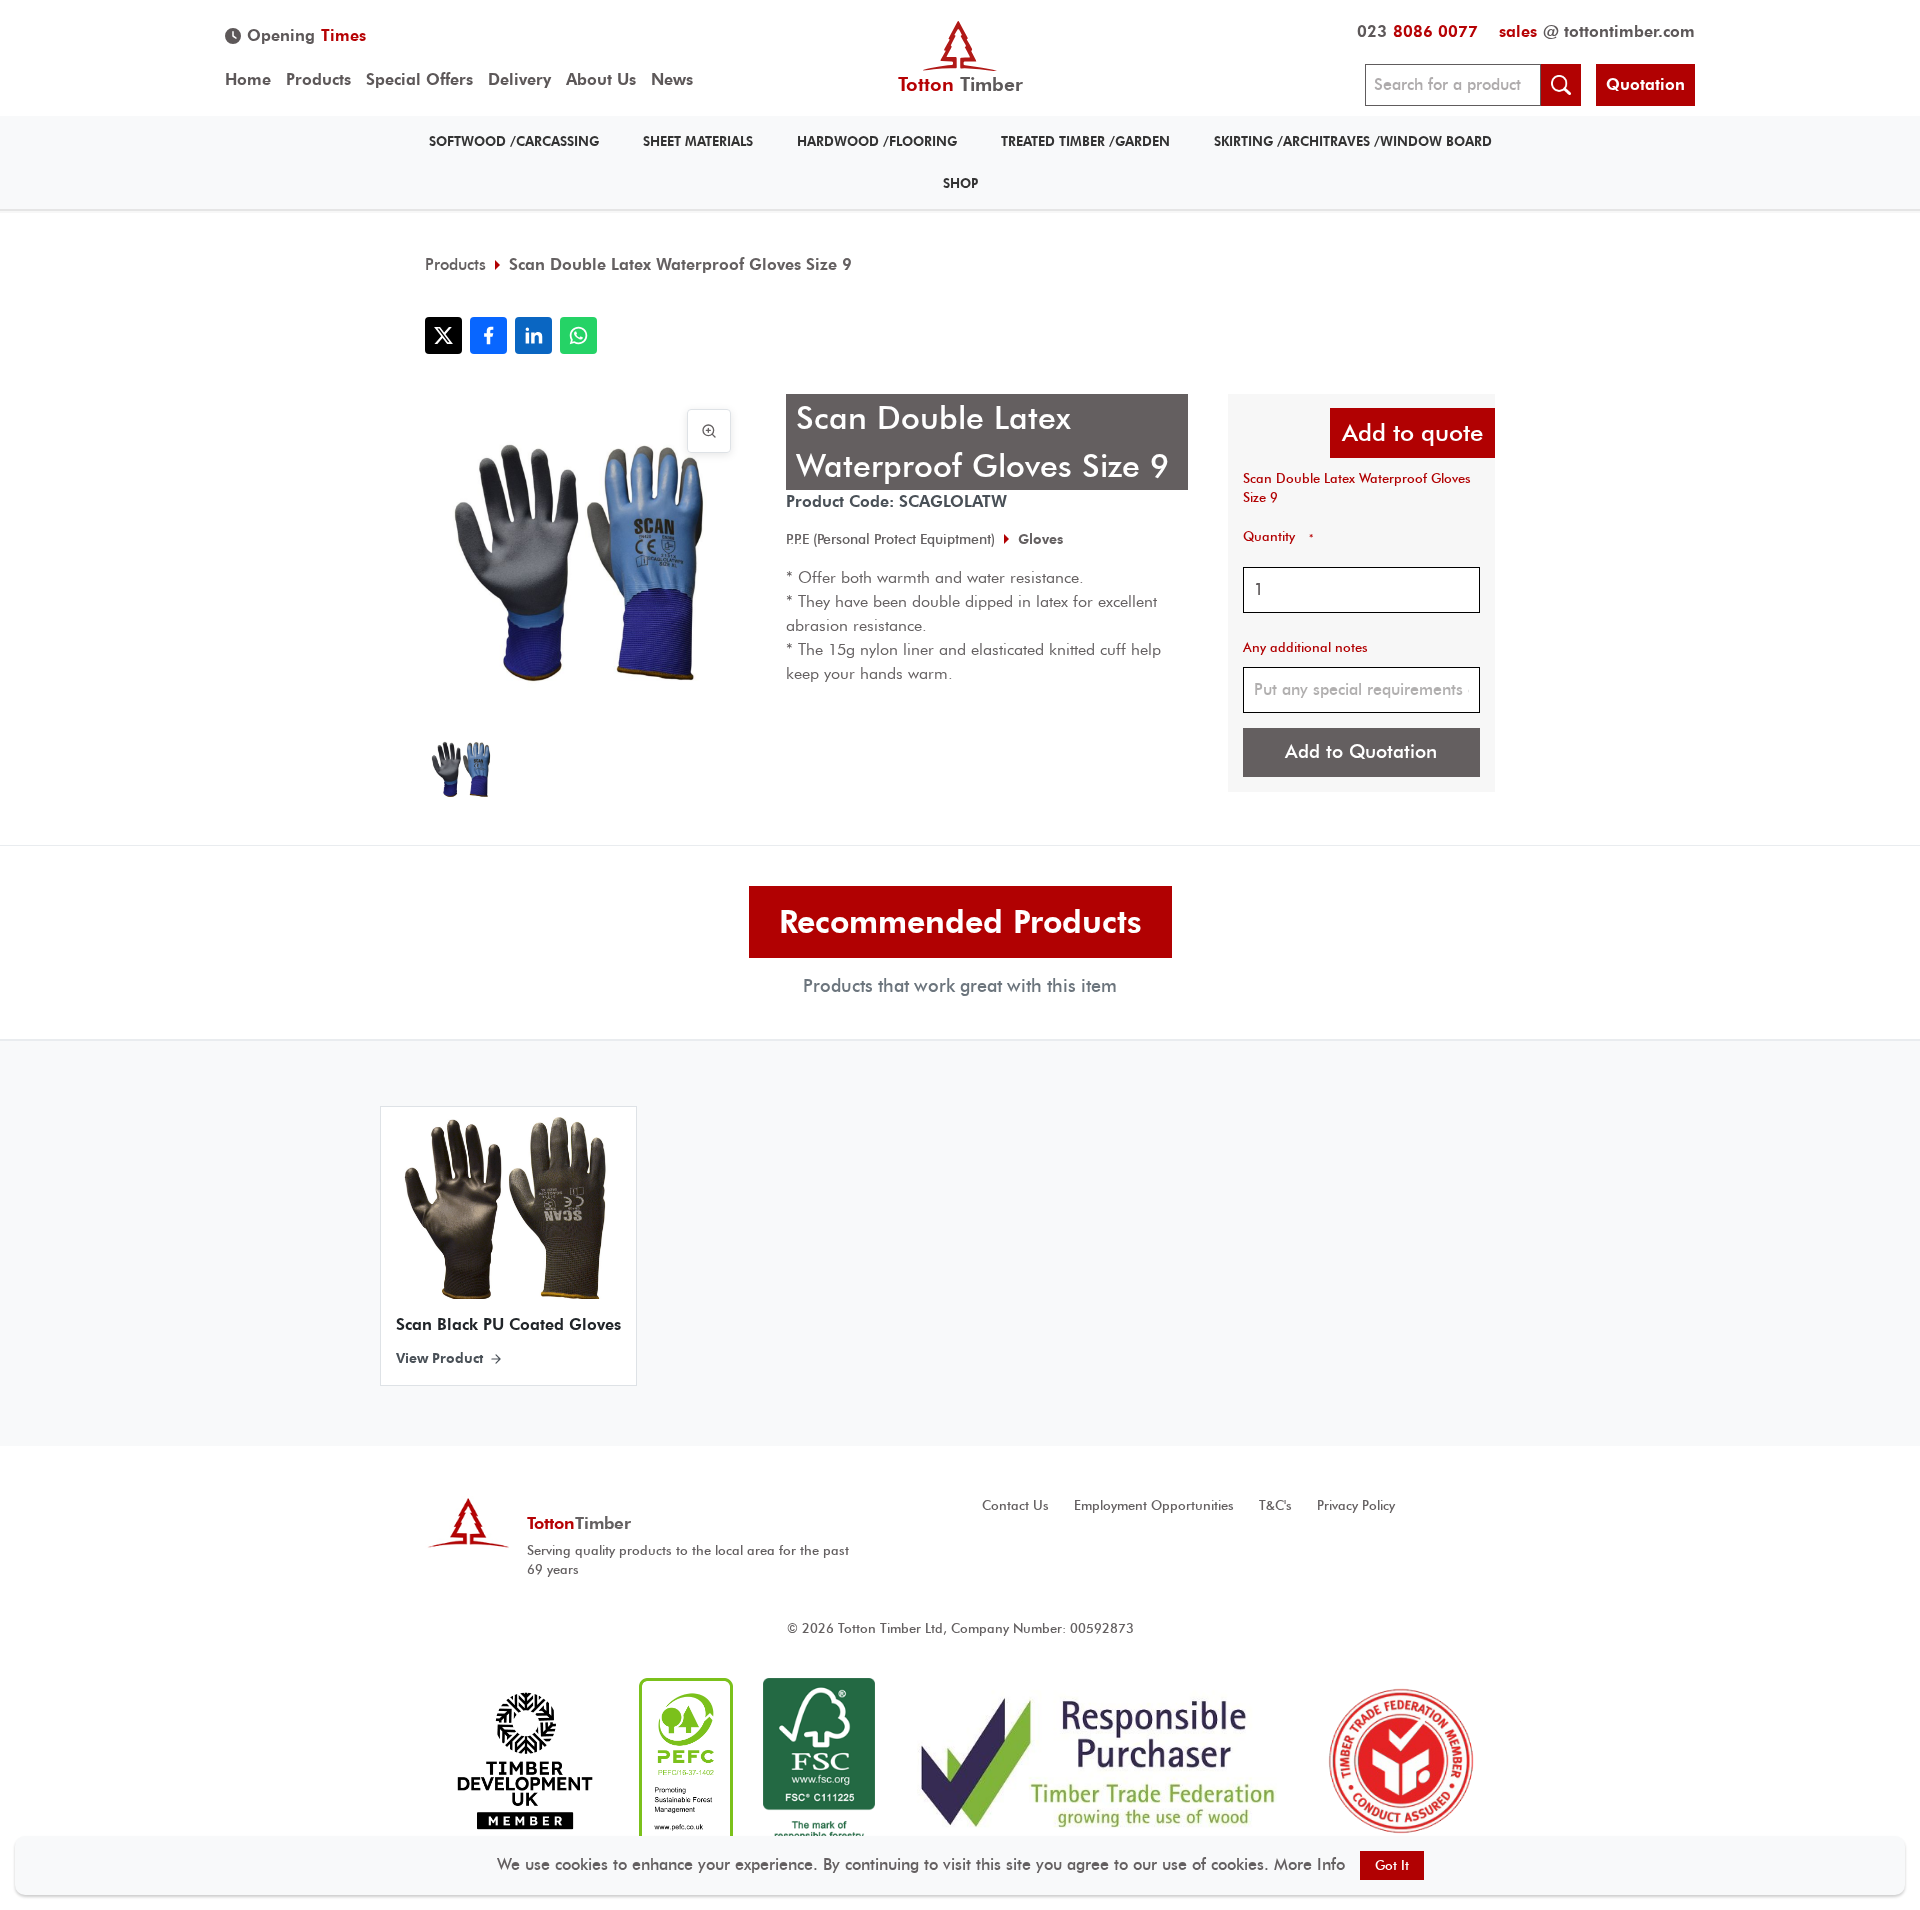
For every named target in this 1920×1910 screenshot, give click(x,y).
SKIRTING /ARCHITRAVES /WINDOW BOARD (1353, 141)
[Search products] (1561, 85)
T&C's (1275, 1505)
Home (248, 79)
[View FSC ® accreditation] (819, 1761)
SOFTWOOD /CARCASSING (514, 141)
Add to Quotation (1361, 751)
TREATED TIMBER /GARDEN (1085, 141)
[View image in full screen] (709, 431)
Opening (306, 35)
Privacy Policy (1356, 1505)
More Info (1309, 1864)
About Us (601, 79)
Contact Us (1015, 1505)
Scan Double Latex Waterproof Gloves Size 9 (680, 264)
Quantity (1278, 536)
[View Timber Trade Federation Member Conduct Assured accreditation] (1401, 1761)
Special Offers (419, 79)
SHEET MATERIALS (698, 141)
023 (1417, 31)
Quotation (1645, 84)
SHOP (960, 183)
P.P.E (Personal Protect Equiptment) (890, 539)
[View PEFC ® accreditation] (686, 1761)
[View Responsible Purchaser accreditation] (1098, 1761)
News (672, 79)
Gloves (1040, 539)
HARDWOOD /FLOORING (877, 141)
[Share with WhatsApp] (578, 335)
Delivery (519, 79)
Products (318, 79)
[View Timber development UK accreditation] (524, 1761)
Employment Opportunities (1154, 1505)
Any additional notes (1305, 647)
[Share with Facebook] (488, 335)
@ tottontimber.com (1597, 31)
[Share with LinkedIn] (533, 335)
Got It (1392, 1865)
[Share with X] (443, 335)
